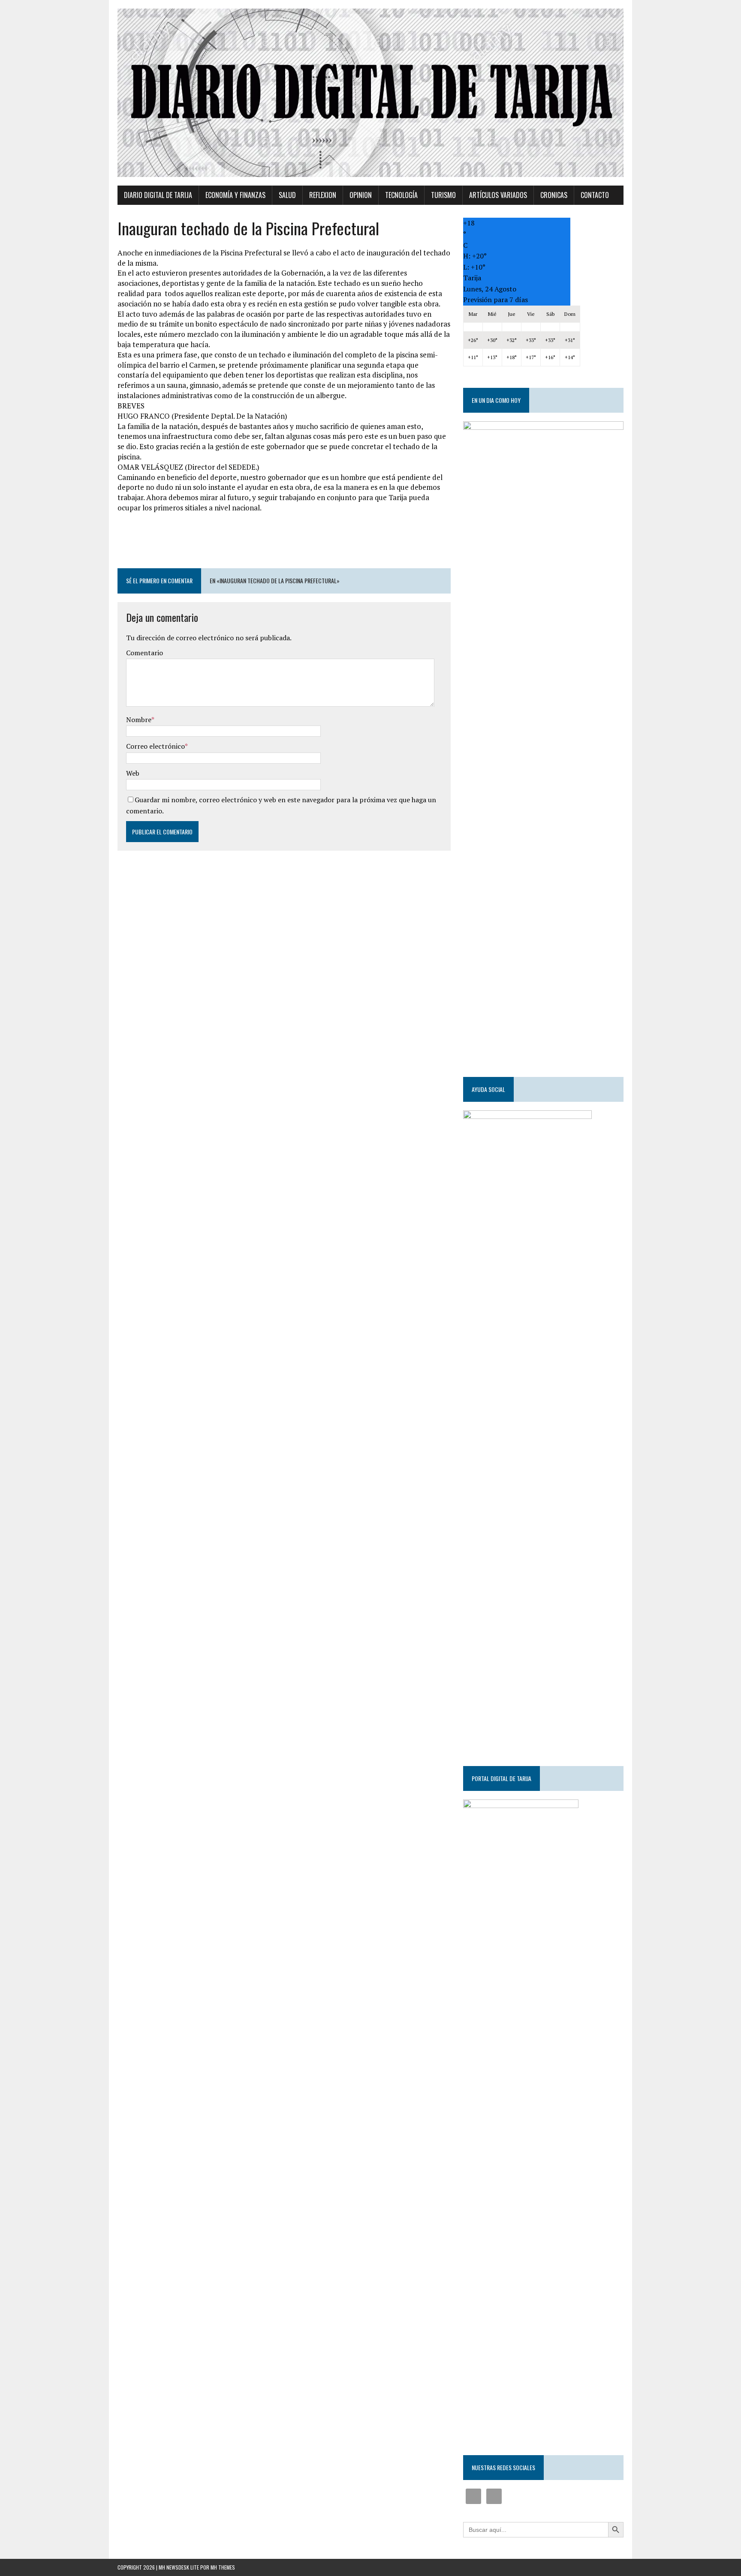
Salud (287, 195)
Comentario (145, 653)
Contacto (595, 195)
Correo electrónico (155, 746)
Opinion (361, 195)
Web (133, 773)
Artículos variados (498, 195)
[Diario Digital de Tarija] (370, 93)
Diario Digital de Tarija (158, 195)
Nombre (139, 720)
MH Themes (223, 2567)
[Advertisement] (284, 545)
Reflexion (323, 195)
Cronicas (554, 195)
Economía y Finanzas (235, 195)
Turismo (443, 195)
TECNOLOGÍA (401, 195)
